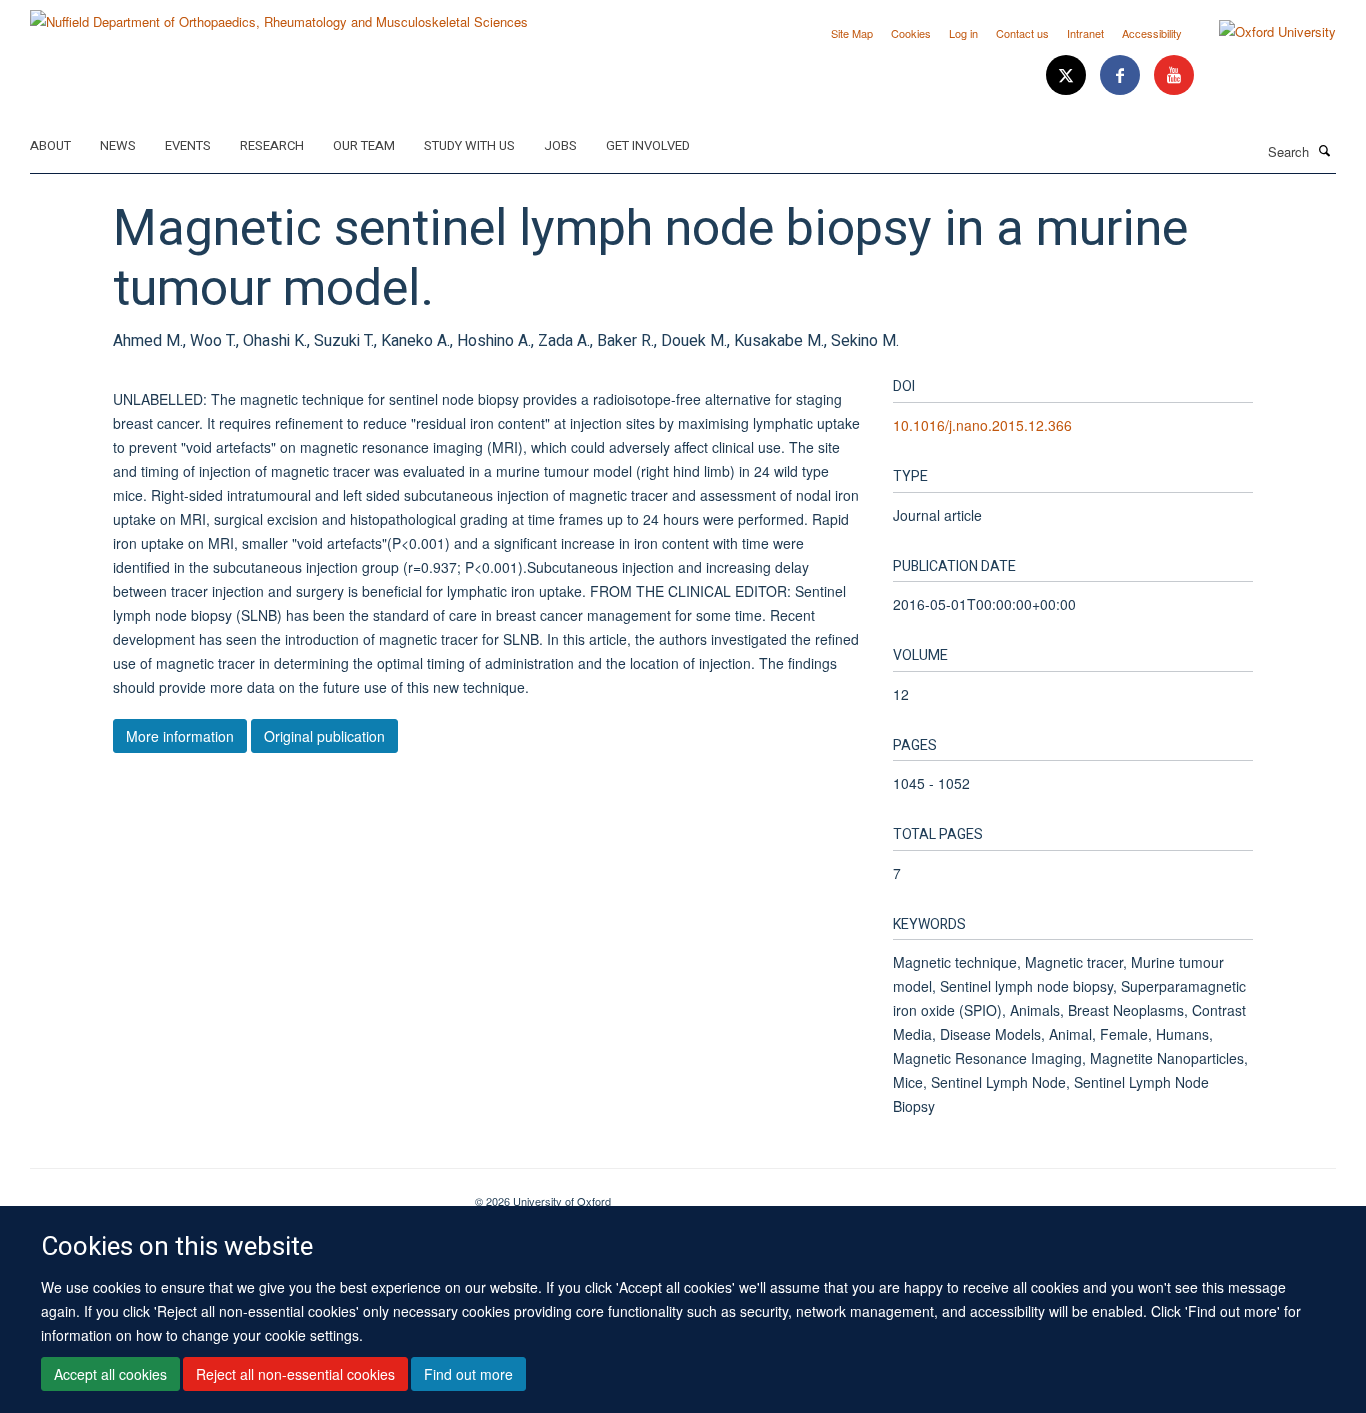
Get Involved (648, 145)
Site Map (852, 33)
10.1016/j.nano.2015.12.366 (982, 425)
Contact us (1022, 33)
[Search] (1325, 150)
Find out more (468, 1374)
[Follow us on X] (1068, 75)
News (118, 145)
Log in (963, 33)
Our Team (364, 145)
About (50, 145)
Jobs (560, 145)
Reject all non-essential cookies (295, 1374)
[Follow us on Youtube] (1174, 75)
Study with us (469, 145)
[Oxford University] (1262, 32)
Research (272, 145)
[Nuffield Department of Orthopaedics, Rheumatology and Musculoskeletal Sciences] (279, 14)
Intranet (1085, 33)
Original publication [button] (324, 736)
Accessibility (1152, 33)
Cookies (911, 33)
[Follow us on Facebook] (1122, 75)
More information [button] (180, 736)
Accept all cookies (110, 1374)
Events (188, 145)
